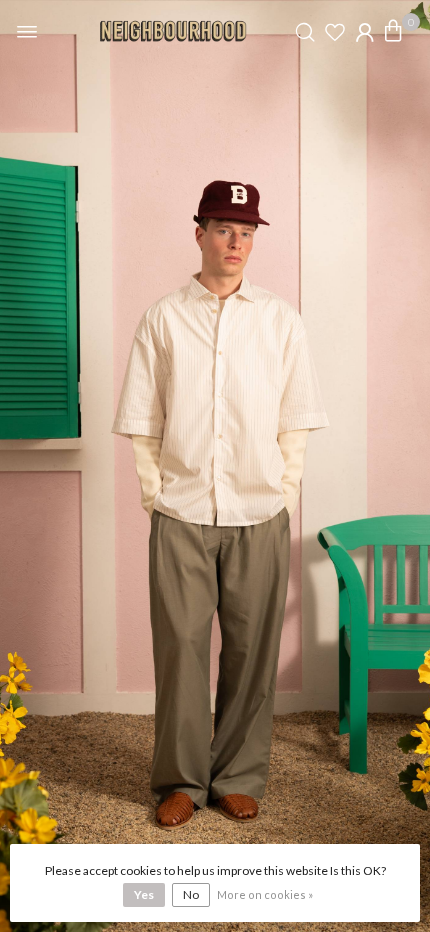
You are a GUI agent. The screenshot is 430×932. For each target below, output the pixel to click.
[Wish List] (335, 32)
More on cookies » (265, 894)
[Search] (305, 32)
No (191, 894)
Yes (144, 894)
